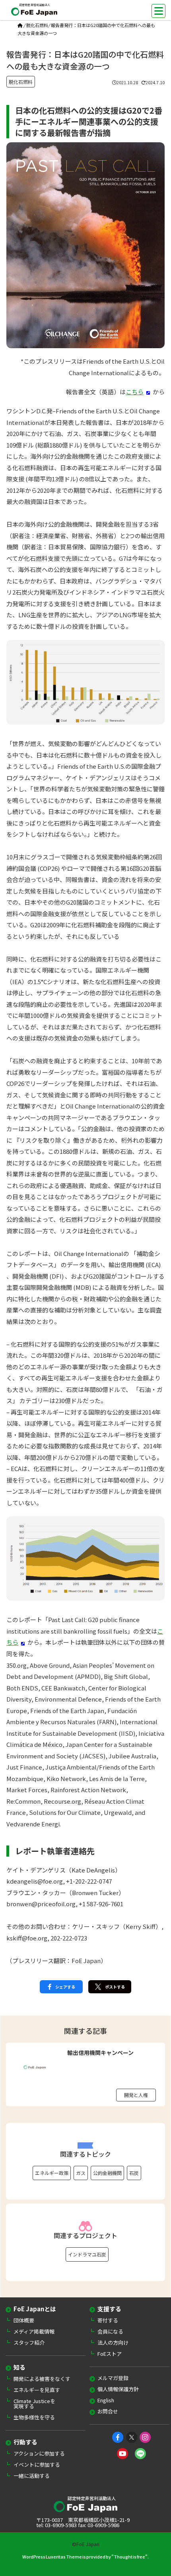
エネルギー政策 (52, 2173)
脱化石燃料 (37, 25)
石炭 (134, 2173)
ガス (81, 2173)
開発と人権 (136, 2095)
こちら (135, 392)
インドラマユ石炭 (87, 2254)
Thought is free (129, 2557)
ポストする (115, 1987)
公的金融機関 (107, 2173)
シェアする (65, 1987)
